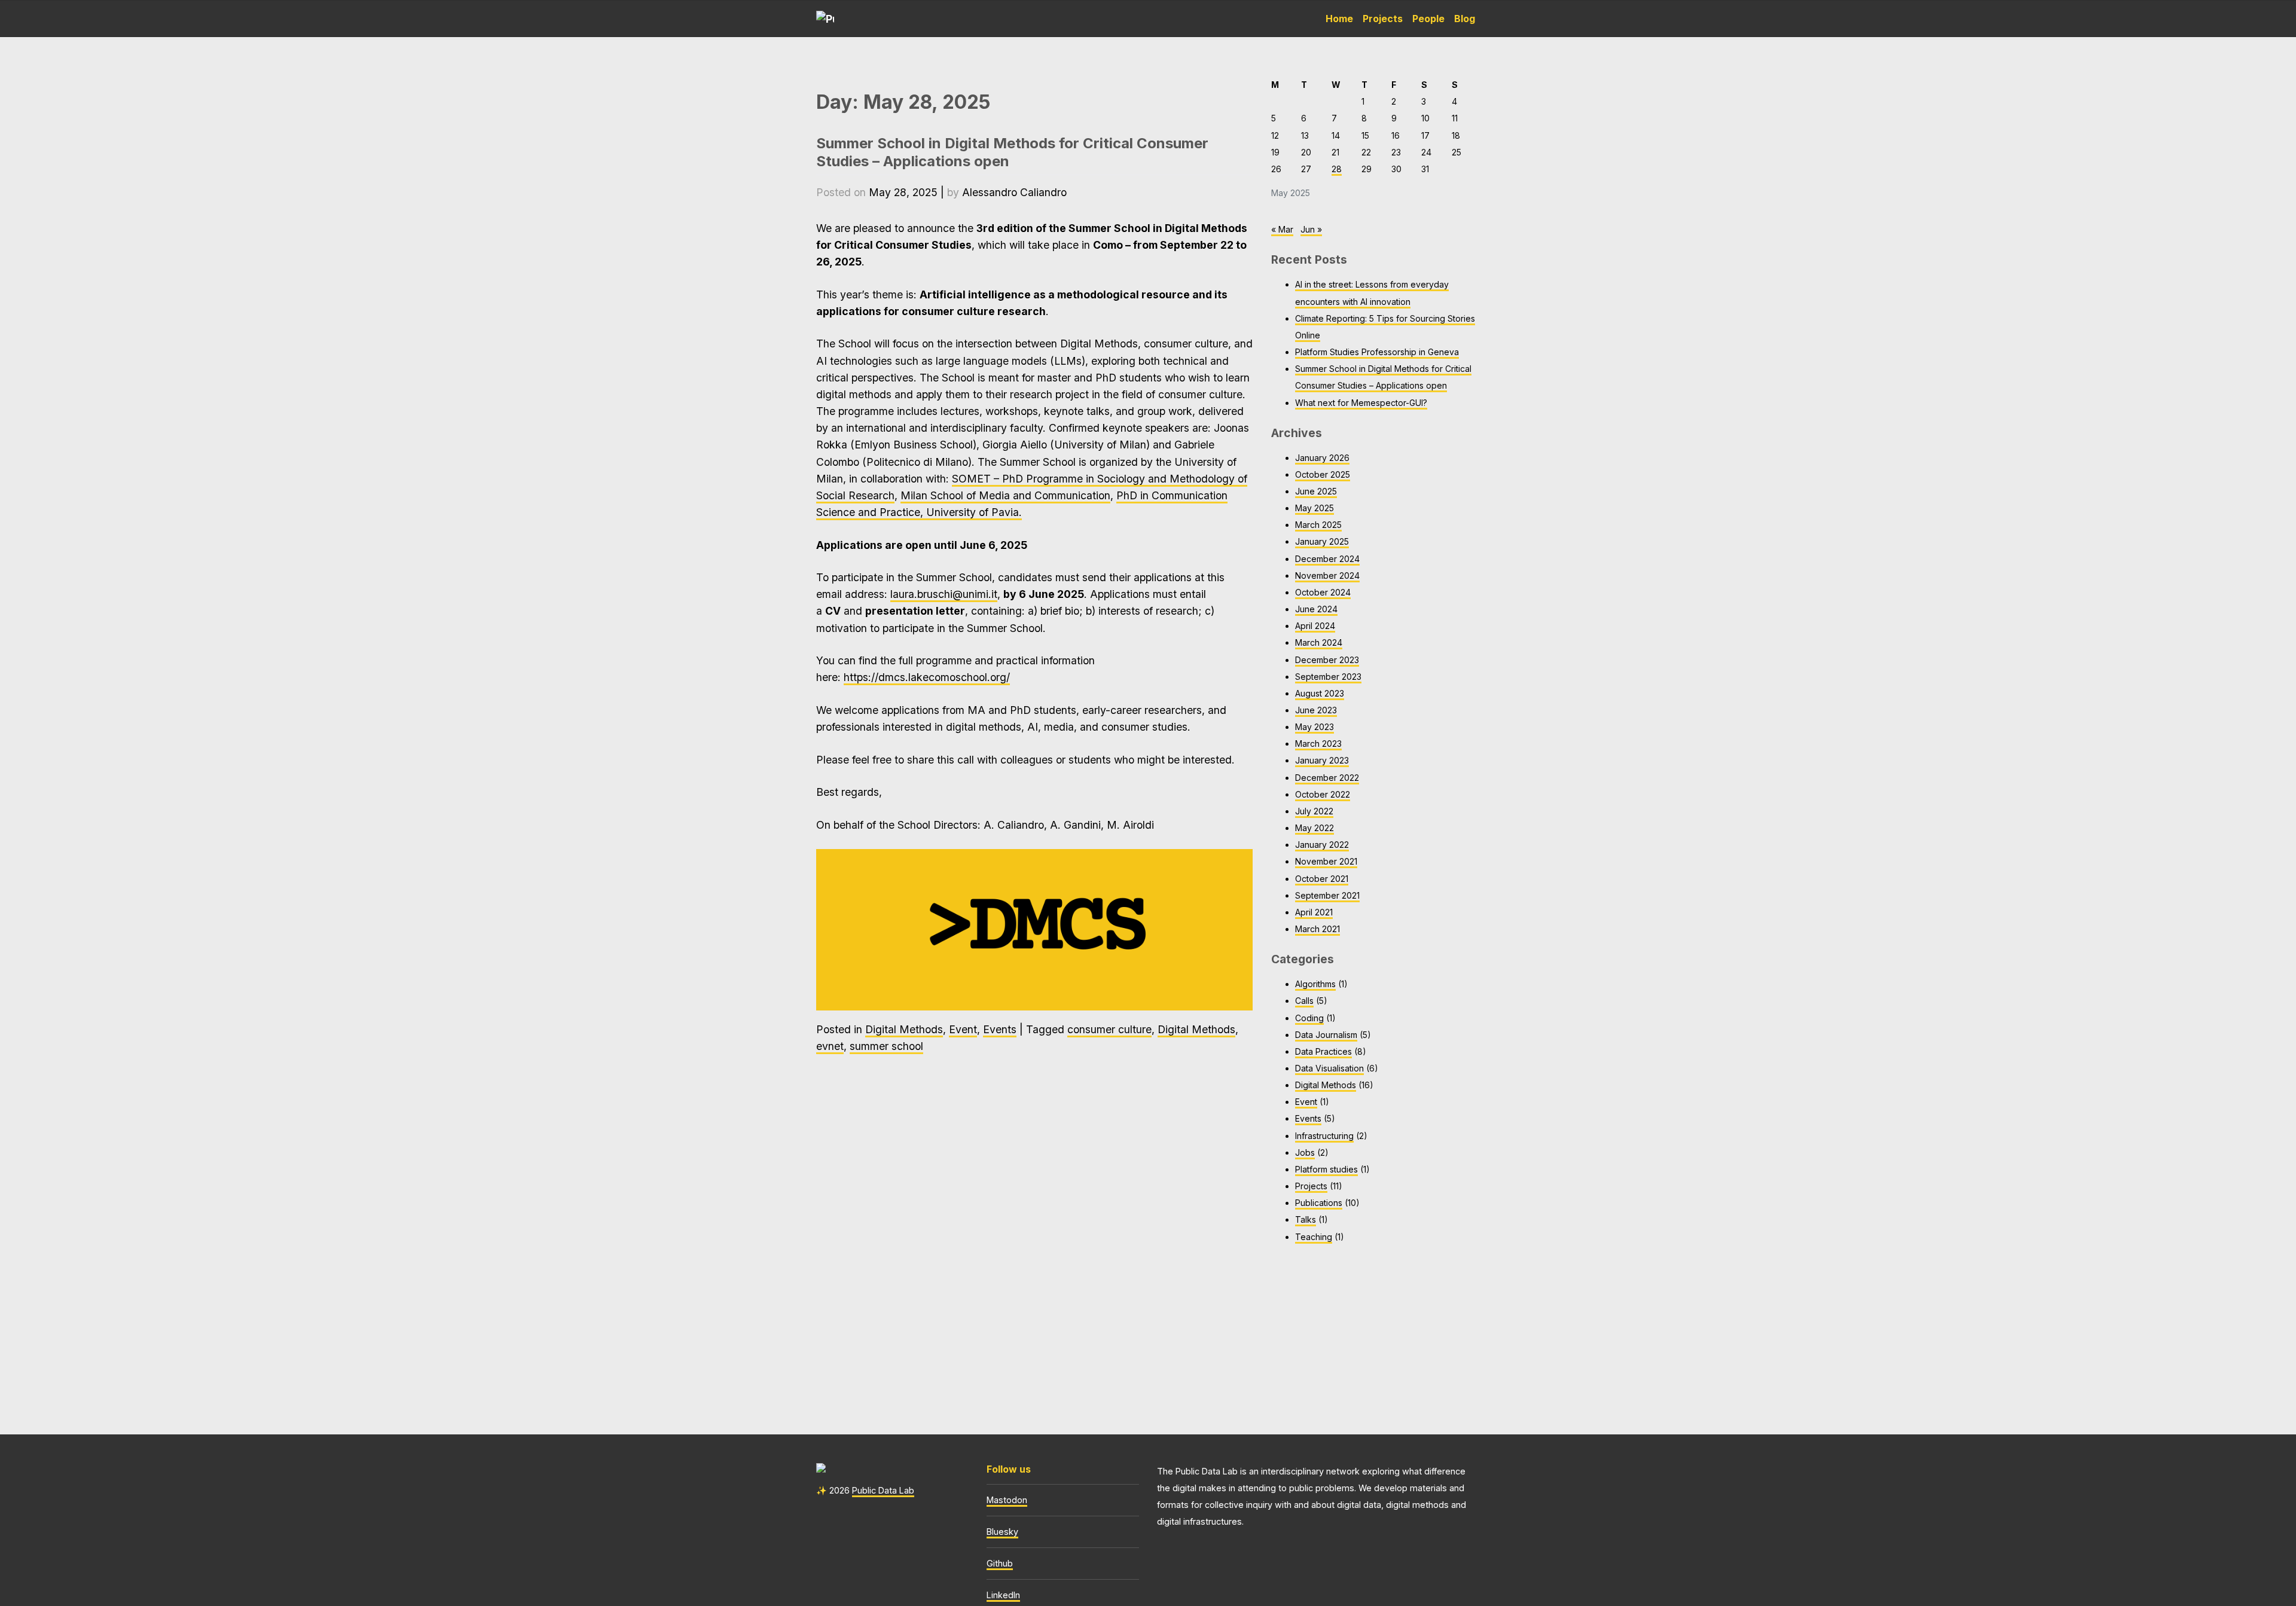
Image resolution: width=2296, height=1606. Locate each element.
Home (1339, 19)
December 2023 (1327, 660)
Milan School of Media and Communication (1005, 495)
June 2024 (1316, 609)
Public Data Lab (883, 1490)
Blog (1465, 19)
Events (1000, 1029)
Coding (1309, 1018)
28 (1337, 169)
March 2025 (1318, 525)
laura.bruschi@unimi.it (944, 594)
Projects (1383, 19)
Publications (1319, 1203)
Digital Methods (904, 1029)
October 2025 (1323, 474)
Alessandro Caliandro (1014, 192)
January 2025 (1322, 541)
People (1428, 19)
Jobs (1305, 1152)
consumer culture (1109, 1029)
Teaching (1314, 1237)
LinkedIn (1003, 1595)
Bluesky (1002, 1532)
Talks (1306, 1219)
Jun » (1311, 229)
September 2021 (1327, 895)
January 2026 (1322, 458)
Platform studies (1326, 1169)
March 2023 (1318, 744)
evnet (830, 1046)
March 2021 (1318, 929)
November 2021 (1326, 861)
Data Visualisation (1329, 1068)
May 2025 (1315, 508)
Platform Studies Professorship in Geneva (1377, 352)
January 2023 (1322, 760)
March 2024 (1319, 642)
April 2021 (1314, 912)
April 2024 (1315, 626)
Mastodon (1007, 1500)
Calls (1304, 1001)
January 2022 (1322, 845)
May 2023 (1315, 727)
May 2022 (1315, 828)
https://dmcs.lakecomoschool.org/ (927, 677)
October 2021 (1322, 879)
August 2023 (1320, 693)
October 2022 (1323, 794)
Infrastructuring (1324, 1136)
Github (1000, 1563)
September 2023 (1328, 677)
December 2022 (1327, 778)
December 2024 (1327, 559)
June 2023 (1316, 710)
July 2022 (1314, 811)
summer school (886, 1046)
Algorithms (1315, 984)
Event (963, 1029)
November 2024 (1327, 575)
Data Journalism (1326, 1035)
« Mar (1282, 229)
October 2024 (1323, 592)
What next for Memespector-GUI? (1361, 403)
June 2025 (1316, 491)
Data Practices (1323, 1051)
